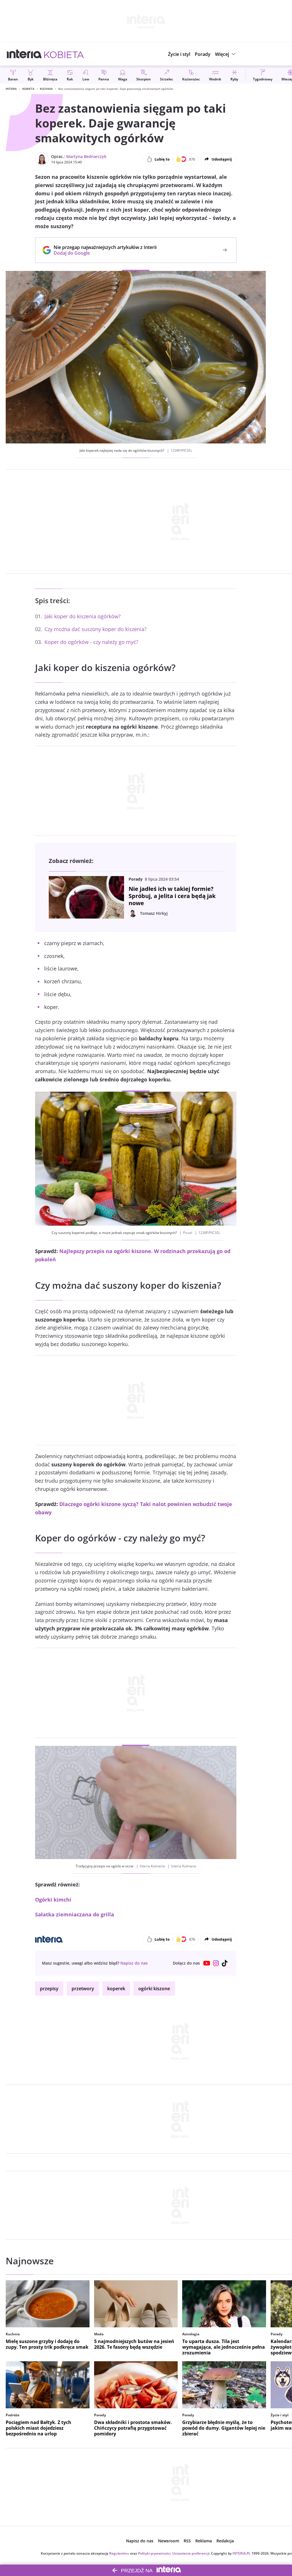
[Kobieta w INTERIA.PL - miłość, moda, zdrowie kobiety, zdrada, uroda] (64, 54)
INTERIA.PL (242, 2553)
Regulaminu (119, 2553)
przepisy (49, 1989)
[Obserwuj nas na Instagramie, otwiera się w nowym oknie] (216, 1963)
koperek (116, 1989)
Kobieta (28, 89)
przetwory (83, 1989)
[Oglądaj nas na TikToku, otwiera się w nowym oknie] (225, 1963)
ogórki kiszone (154, 1989)
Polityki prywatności (154, 2553)
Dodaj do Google (102, 253)
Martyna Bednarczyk (86, 156)
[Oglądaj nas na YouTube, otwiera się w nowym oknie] (207, 1963)
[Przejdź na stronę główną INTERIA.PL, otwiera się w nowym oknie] (24, 54)
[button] (226, 54)
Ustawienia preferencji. (191, 2553)
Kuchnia (46, 89)
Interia (11, 89)
